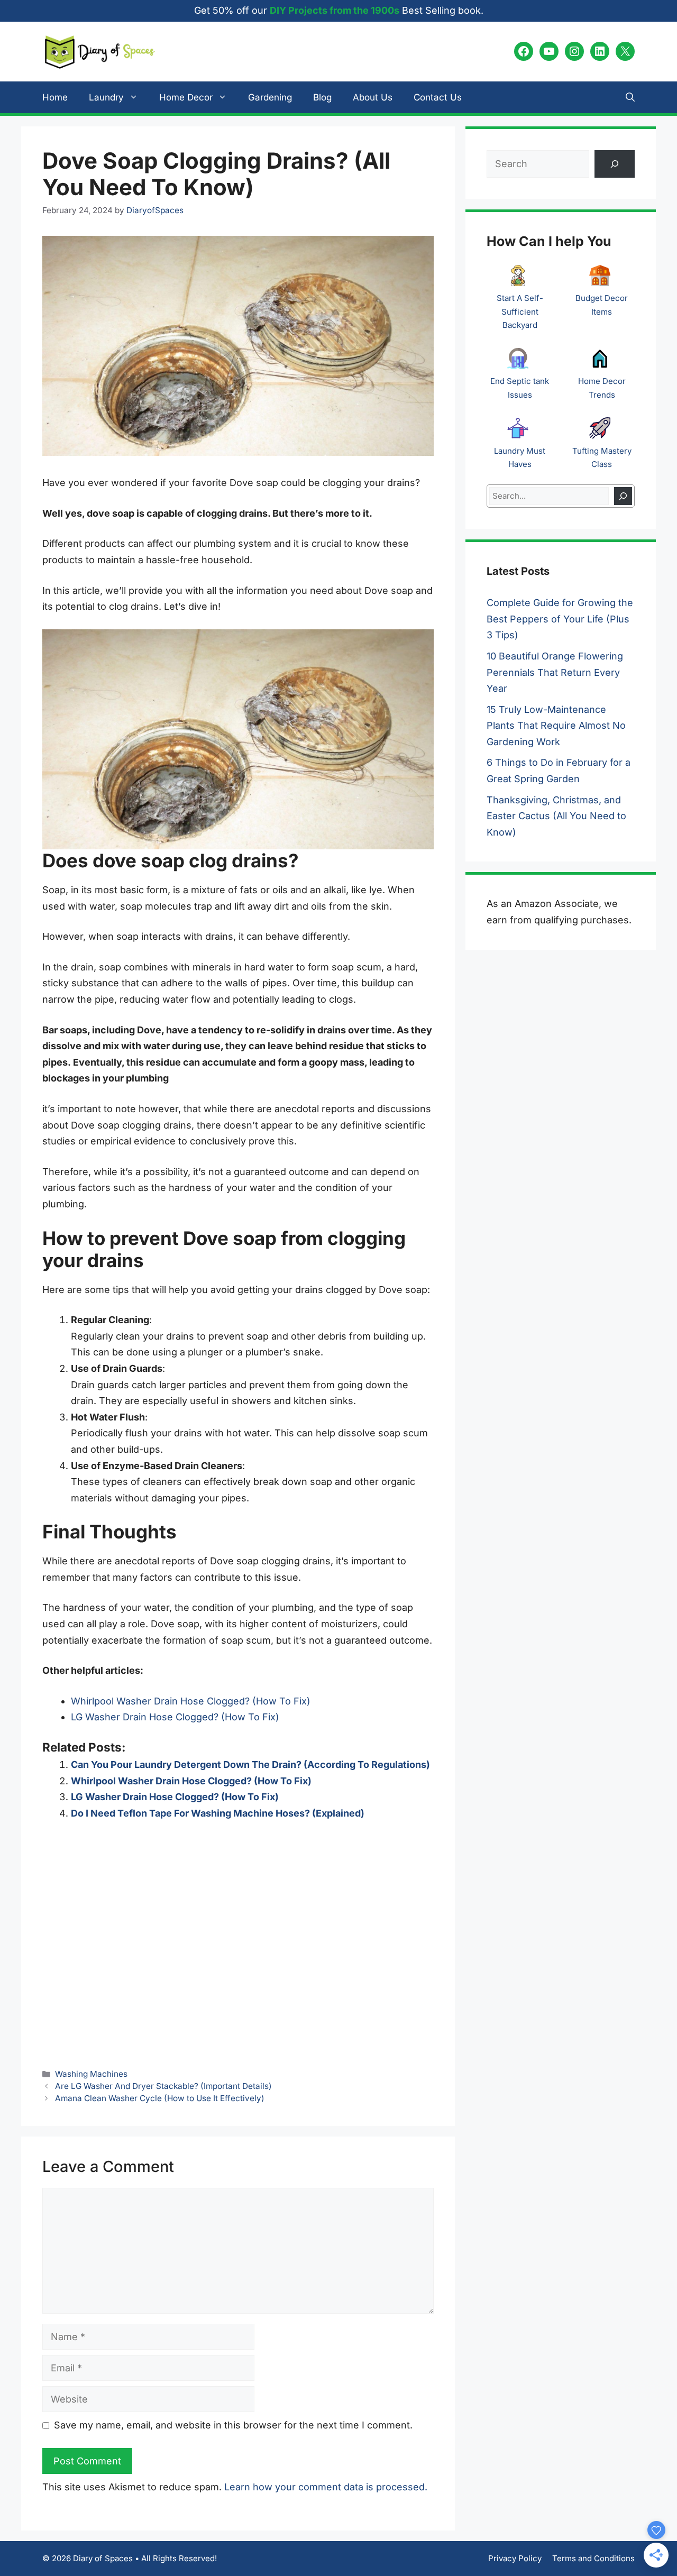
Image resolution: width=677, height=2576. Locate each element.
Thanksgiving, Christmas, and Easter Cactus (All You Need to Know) (556, 816)
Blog (322, 97)
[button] (630, 97)
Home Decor (186, 97)
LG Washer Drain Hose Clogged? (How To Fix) (175, 1717)
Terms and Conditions (593, 2558)
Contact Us (438, 97)
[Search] (623, 496)
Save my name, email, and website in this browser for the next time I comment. (233, 2425)
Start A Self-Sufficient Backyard (520, 311)
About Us (373, 97)
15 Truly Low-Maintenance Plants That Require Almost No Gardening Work (556, 726)
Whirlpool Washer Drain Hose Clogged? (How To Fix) (191, 1701)
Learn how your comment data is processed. (326, 2487)
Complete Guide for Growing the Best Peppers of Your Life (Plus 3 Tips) (560, 619)
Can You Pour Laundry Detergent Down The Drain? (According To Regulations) (250, 1764)
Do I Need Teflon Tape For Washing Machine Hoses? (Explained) (218, 1813)
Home (55, 97)
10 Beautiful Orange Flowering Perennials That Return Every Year (555, 672)
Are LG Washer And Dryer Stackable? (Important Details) (163, 2086)
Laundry (106, 97)
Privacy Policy (515, 2558)
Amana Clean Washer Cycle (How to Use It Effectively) (160, 2098)
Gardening (270, 97)
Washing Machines (91, 2074)
